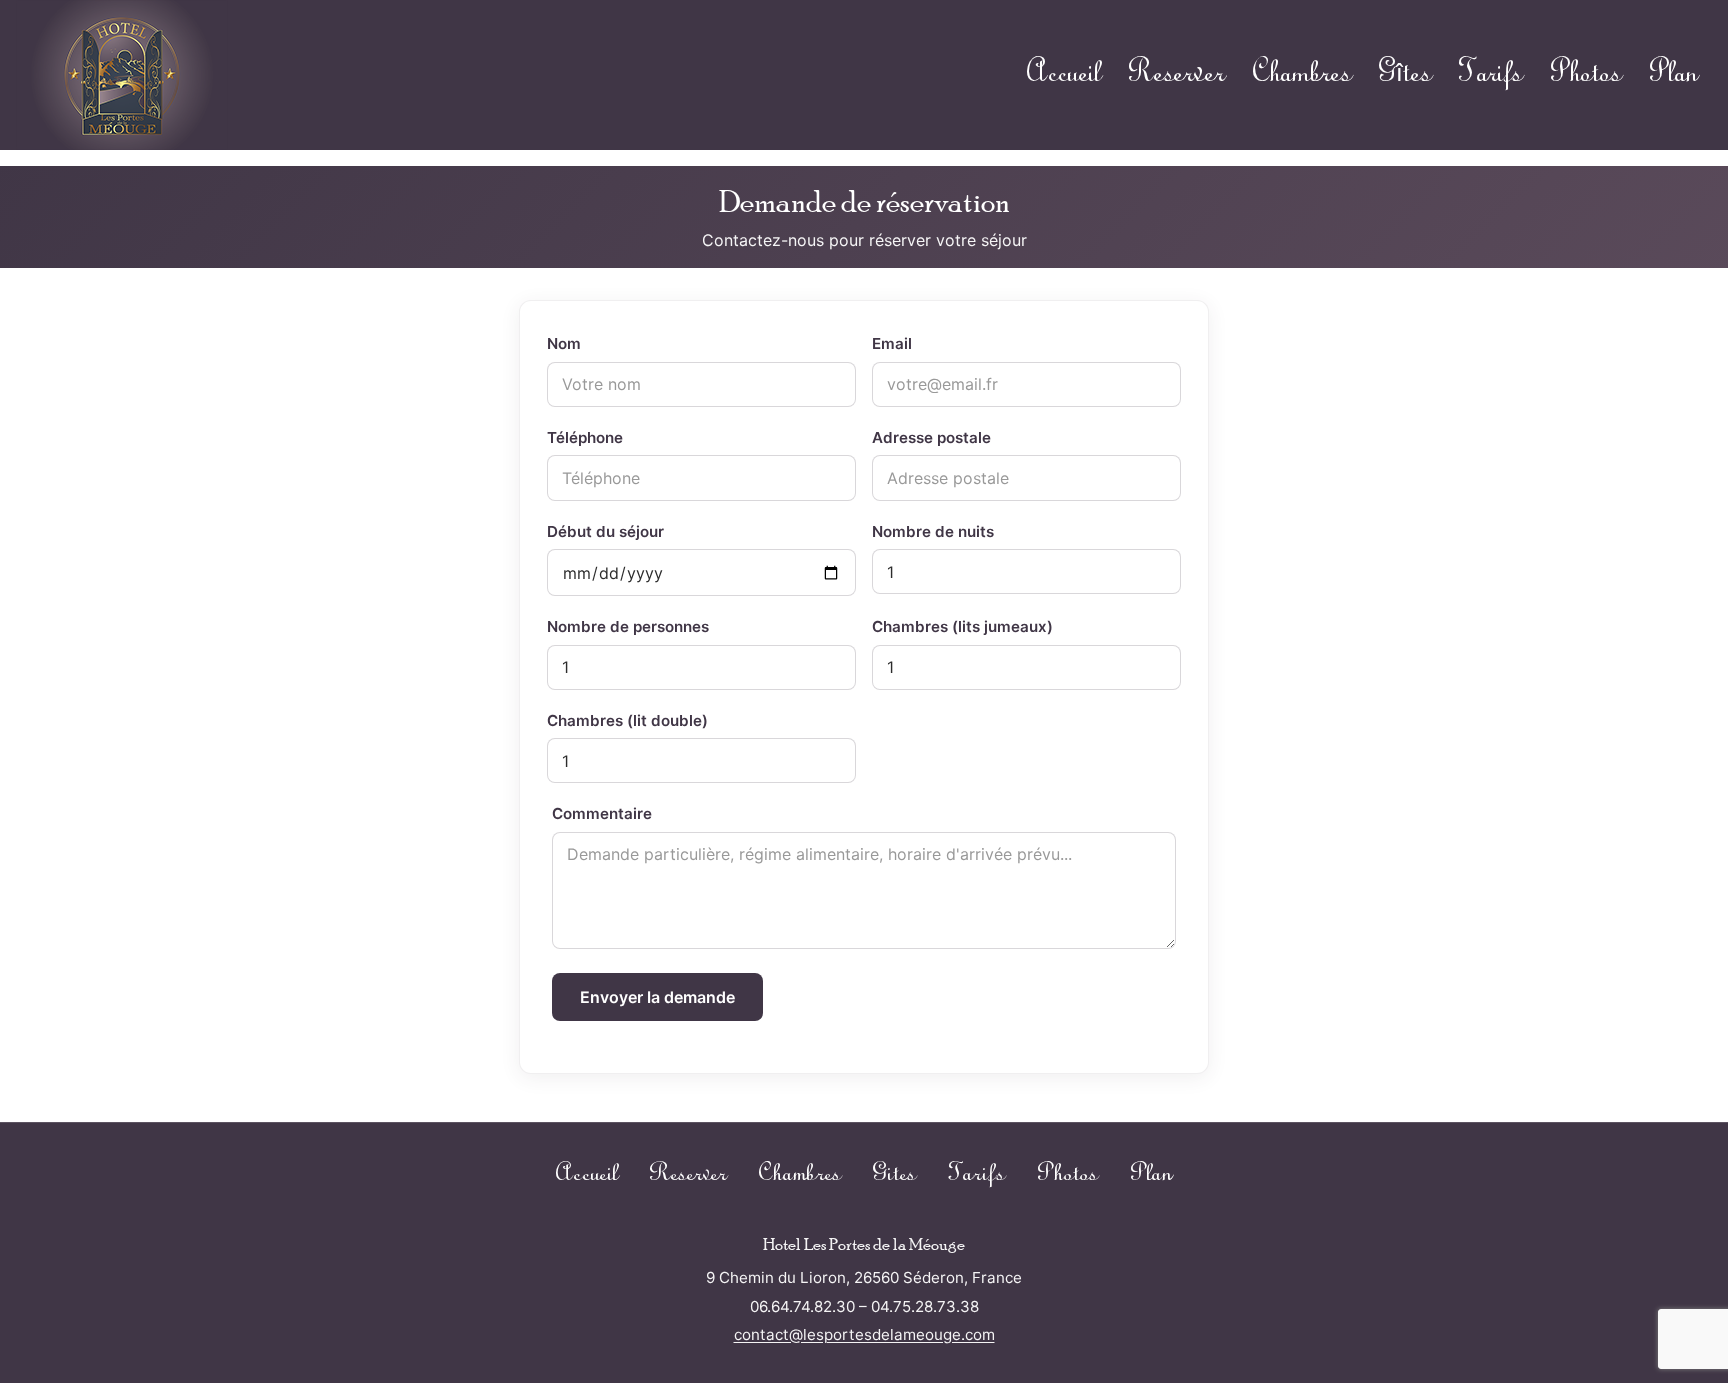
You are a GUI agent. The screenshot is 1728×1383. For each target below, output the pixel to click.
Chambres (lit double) (627, 720)
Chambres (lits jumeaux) (962, 626)
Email (892, 343)
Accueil (1064, 74)
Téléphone (585, 437)
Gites (894, 1174)
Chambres (1302, 74)
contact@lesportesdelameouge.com (864, 1334)
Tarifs (1490, 74)
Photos (1585, 74)
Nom (564, 343)
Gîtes (1405, 74)
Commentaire (602, 813)
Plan (1673, 74)
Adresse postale (931, 437)
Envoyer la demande (657, 997)
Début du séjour (605, 531)
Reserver (1177, 74)
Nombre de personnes (628, 626)
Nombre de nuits (933, 531)
